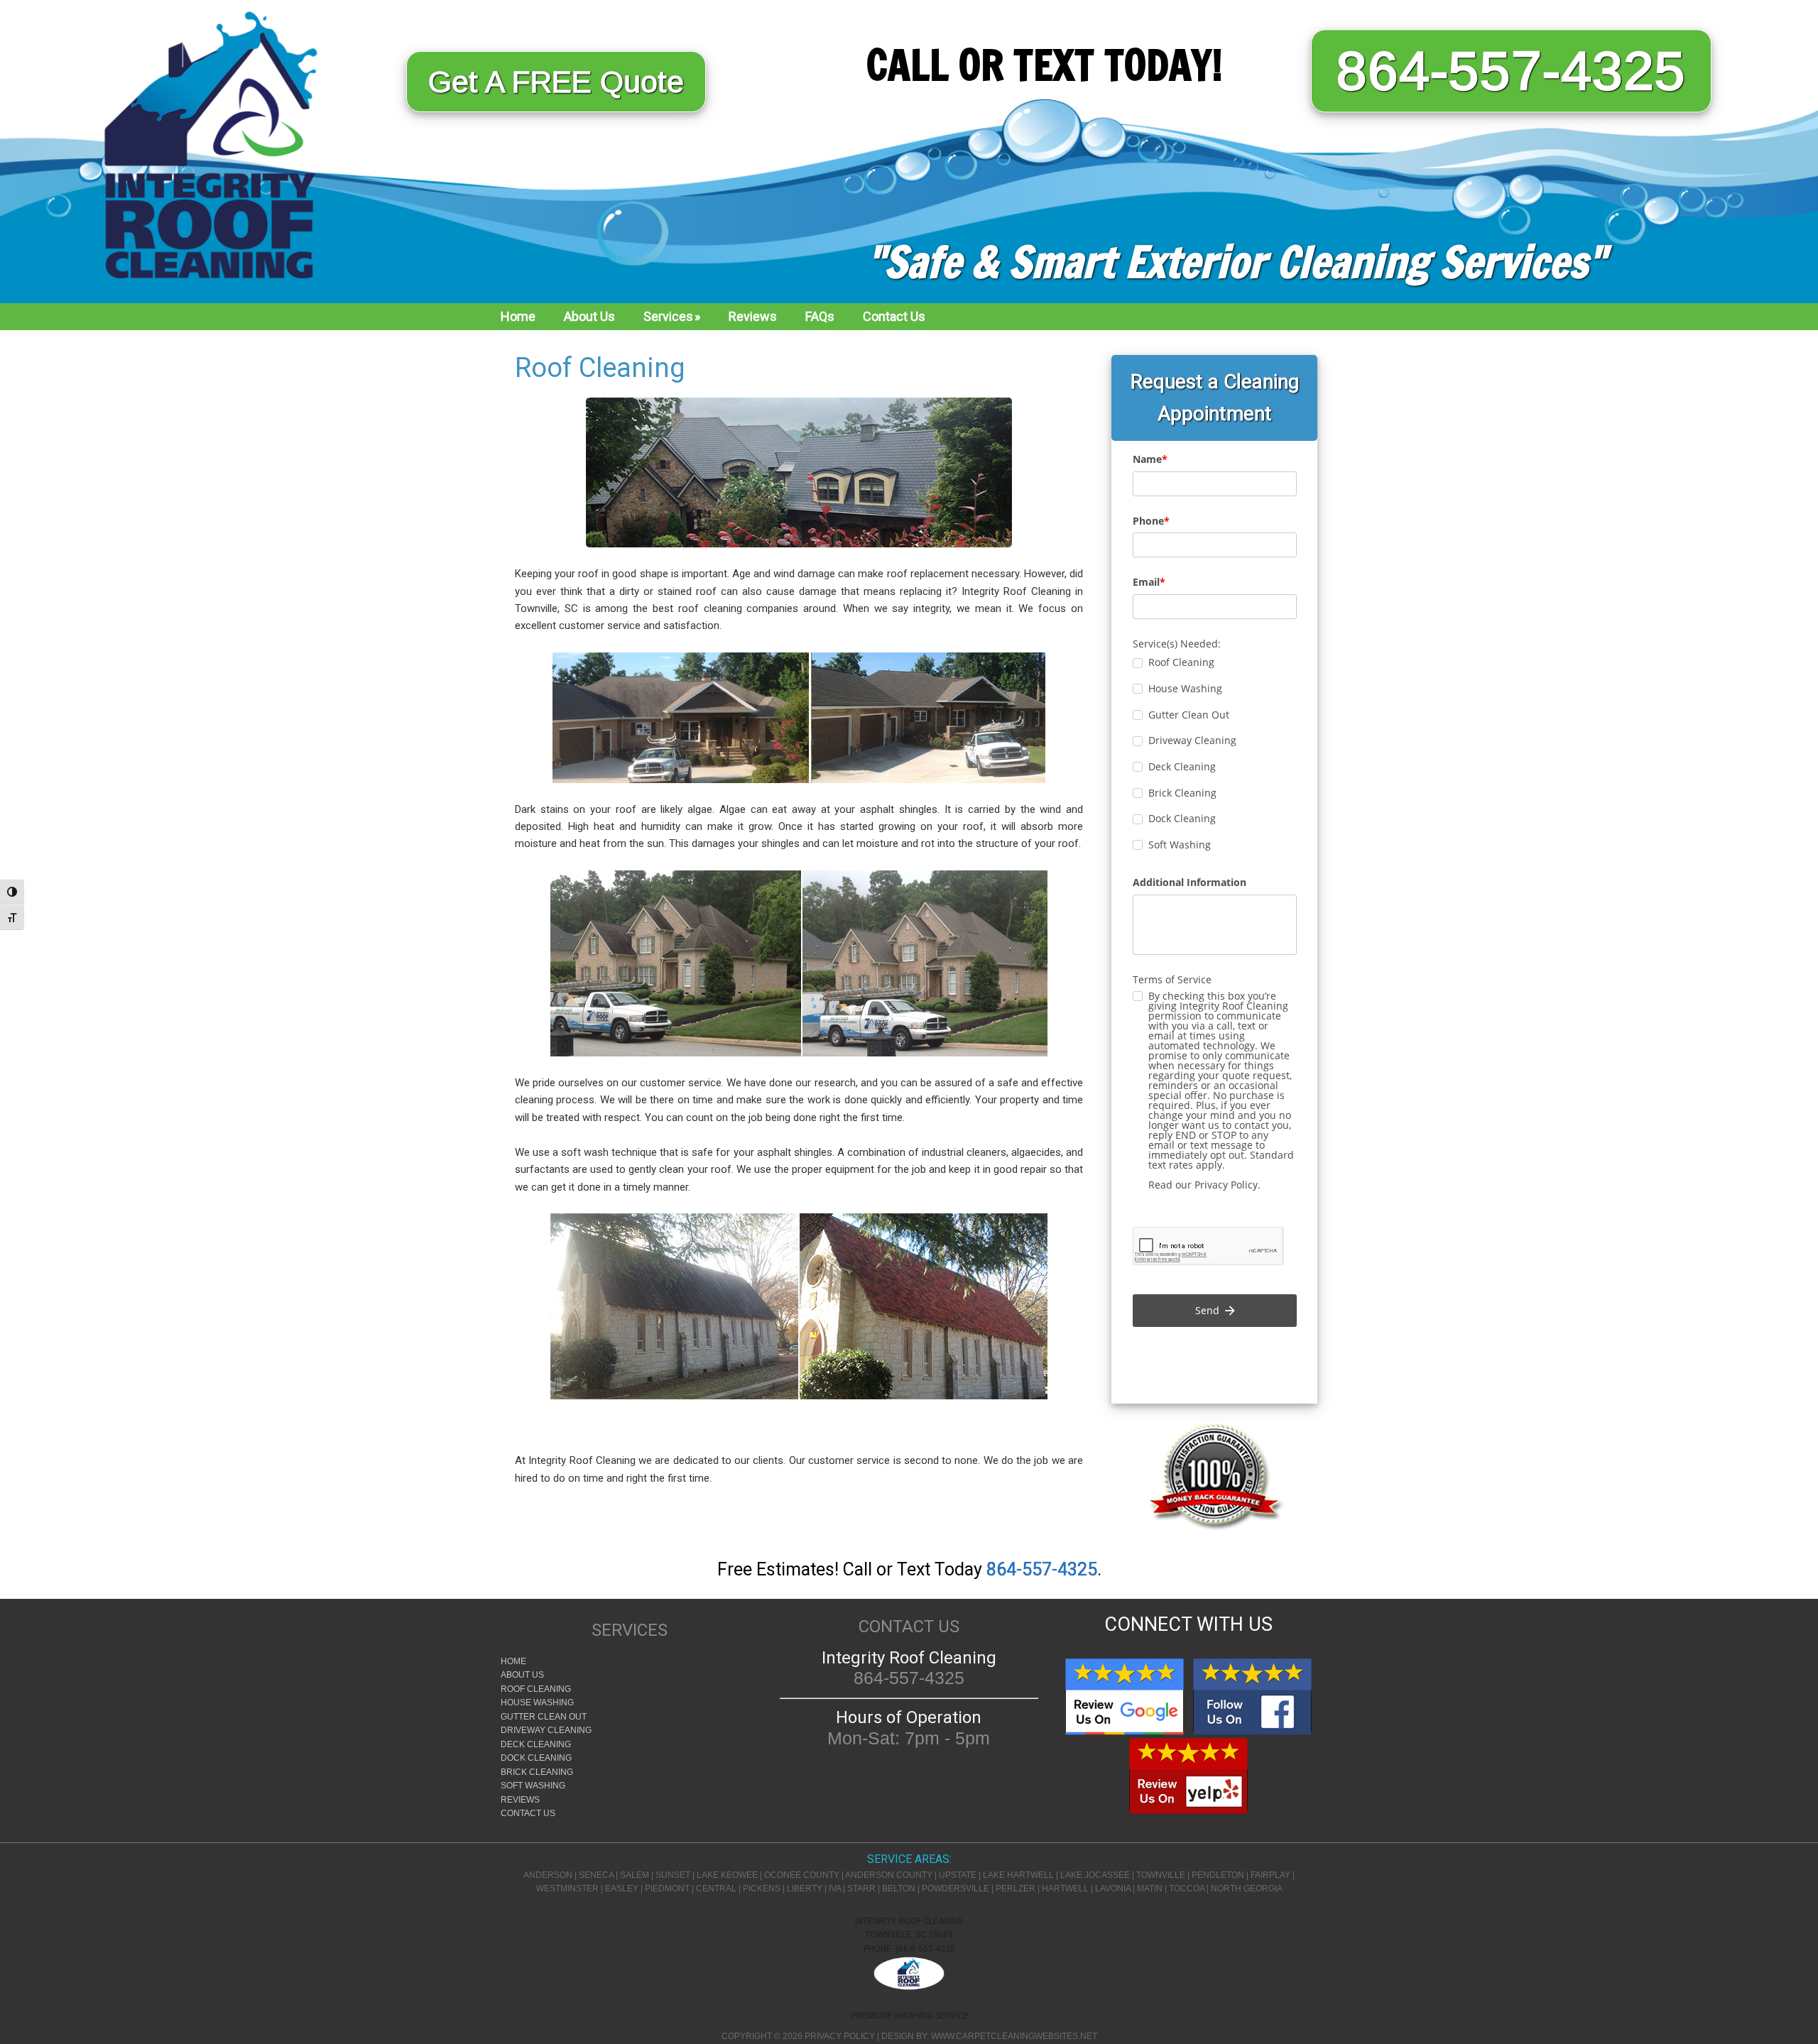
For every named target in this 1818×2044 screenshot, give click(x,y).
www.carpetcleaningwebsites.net (1014, 2036)
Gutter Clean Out (544, 1717)
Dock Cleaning (536, 1758)
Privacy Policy (840, 2036)
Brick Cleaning (537, 1772)
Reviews (520, 1800)
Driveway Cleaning (546, 1730)
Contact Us (528, 1813)
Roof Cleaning (536, 1689)
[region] (909, 152)
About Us (522, 1675)
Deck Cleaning (536, 1744)
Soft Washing (533, 1786)
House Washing (537, 1703)
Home (513, 1661)
